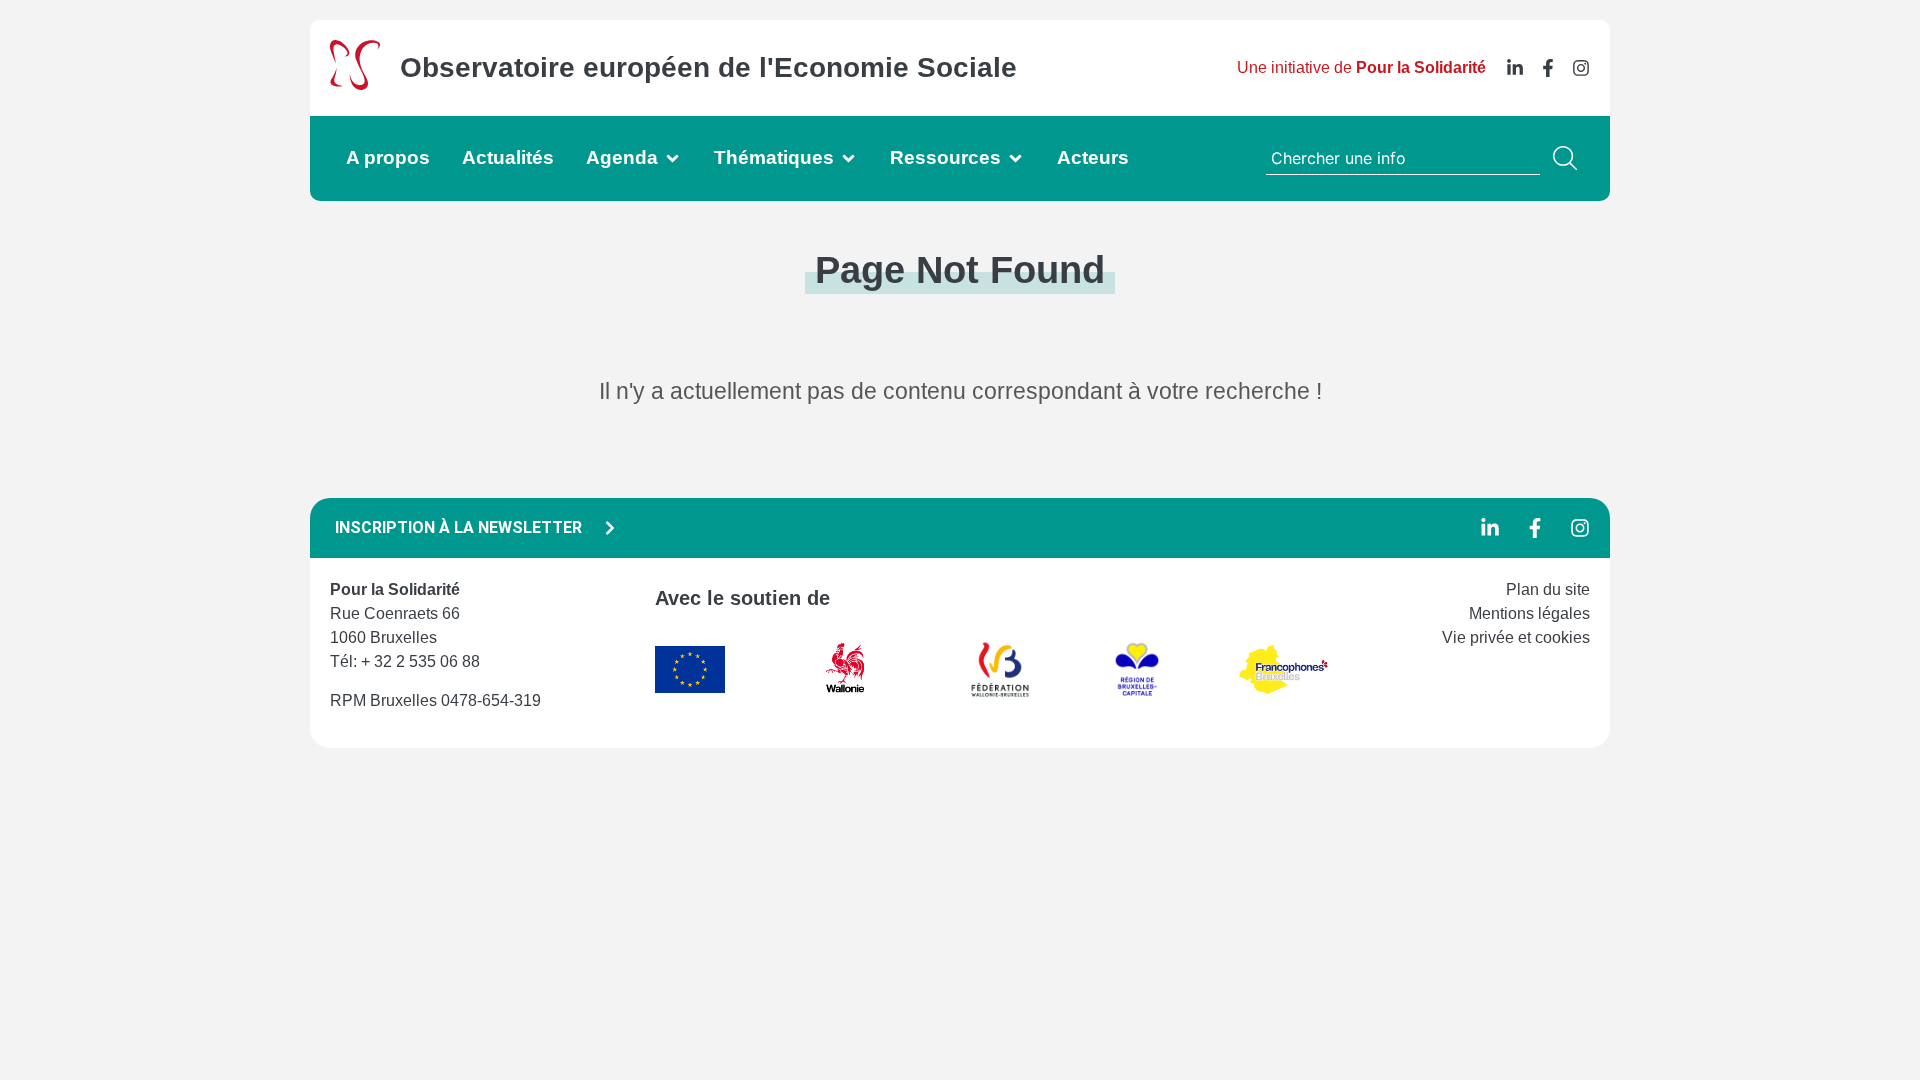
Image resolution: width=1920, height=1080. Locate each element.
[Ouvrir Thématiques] (848, 158)
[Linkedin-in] (1515, 68)
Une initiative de (1361, 67)
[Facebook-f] (1548, 68)
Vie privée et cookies (1516, 637)
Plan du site (1548, 589)
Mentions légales (1529, 613)
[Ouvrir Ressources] (1015, 158)
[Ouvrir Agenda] (672, 158)
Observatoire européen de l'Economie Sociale (708, 67)
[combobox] (1403, 158)
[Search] (1569, 158)
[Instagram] (1581, 68)
